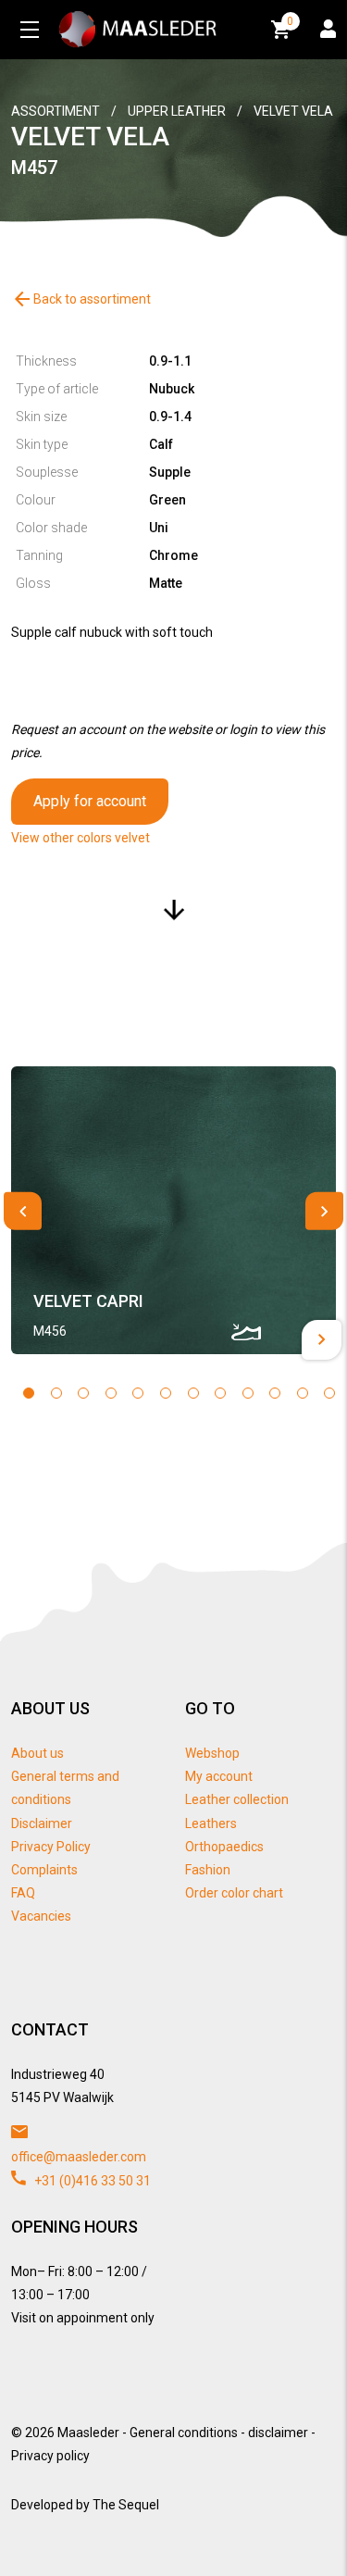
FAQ (23, 1893)
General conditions (184, 2433)
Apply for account (90, 801)
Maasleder (88, 2433)
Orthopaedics (224, 1847)
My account (219, 1776)
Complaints (44, 1870)
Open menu (30, 30)
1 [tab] (29, 1393)
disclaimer (278, 2433)
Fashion (208, 1870)
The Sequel (126, 2505)
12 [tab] (329, 1393)
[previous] (23, 1211)
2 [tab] (56, 1393)
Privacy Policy (51, 1847)
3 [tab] (83, 1393)
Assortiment (56, 111)
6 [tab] (166, 1393)
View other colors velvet (81, 838)
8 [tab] (220, 1393)
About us (37, 1753)
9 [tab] (248, 1393)
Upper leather (177, 111)
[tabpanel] (173, 1210)
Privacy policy (50, 2456)
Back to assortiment (81, 299)
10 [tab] (275, 1393)
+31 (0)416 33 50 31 (91, 2181)
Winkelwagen (290, 21)
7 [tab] (193, 1393)
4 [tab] (111, 1393)
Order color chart (234, 1893)
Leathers (211, 1823)
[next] (324, 1211)
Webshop (212, 1753)
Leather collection (237, 1799)
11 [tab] (303, 1393)
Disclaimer (42, 1823)
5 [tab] (138, 1393)
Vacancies (41, 1916)
